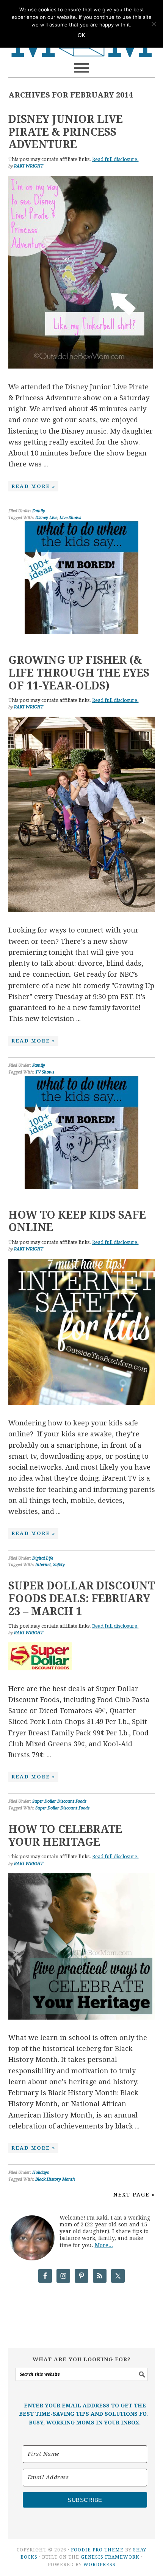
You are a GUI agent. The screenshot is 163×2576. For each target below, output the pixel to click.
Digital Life (43, 1558)
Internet (43, 1565)
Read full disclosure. (115, 159)
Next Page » (134, 2195)
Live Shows (70, 518)
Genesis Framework (110, 2557)
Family (39, 511)
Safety (59, 1565)
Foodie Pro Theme (97, 2550)
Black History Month (55, 2179)
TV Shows (45, 1072)
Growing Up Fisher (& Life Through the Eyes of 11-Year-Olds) (79, 673)
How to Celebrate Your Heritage (65, 1836)
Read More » (33, 486)
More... (104, 2245)
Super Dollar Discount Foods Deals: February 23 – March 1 (82, 1599)
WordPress (100, 2565)
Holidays (41, 2172)
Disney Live (46, 518)
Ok (81, 35)
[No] (154, 24)
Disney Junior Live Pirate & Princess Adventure (66, 132)
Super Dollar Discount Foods (59, 1801)
